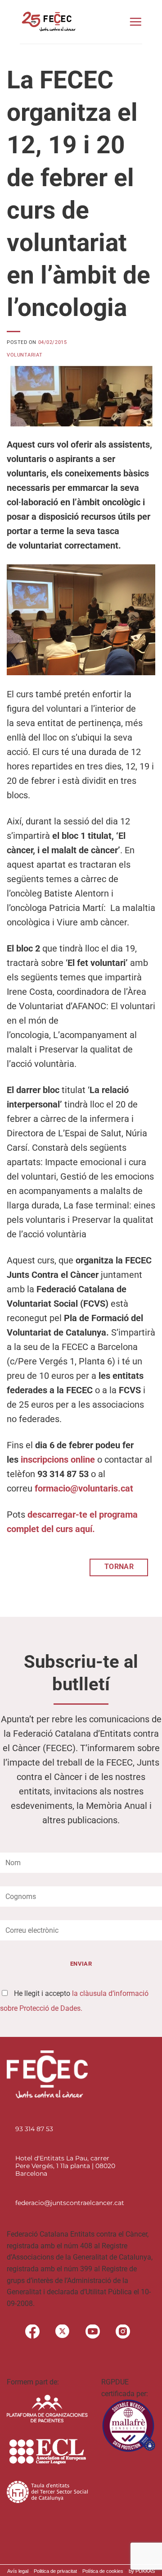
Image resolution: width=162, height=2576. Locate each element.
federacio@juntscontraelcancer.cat (70, 2203)
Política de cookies (103, 2571)
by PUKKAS (142, 2571)
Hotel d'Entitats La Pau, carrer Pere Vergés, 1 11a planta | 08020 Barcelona (65, 2166)
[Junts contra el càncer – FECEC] (48, 22)
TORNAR (119, 1567)
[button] (135, 22)
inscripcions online (58, 1460)
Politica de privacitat (55, 2571)
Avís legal (18, 2571)
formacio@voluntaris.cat (84, 1488)
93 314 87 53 (34, 2129)
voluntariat (25, 355)
